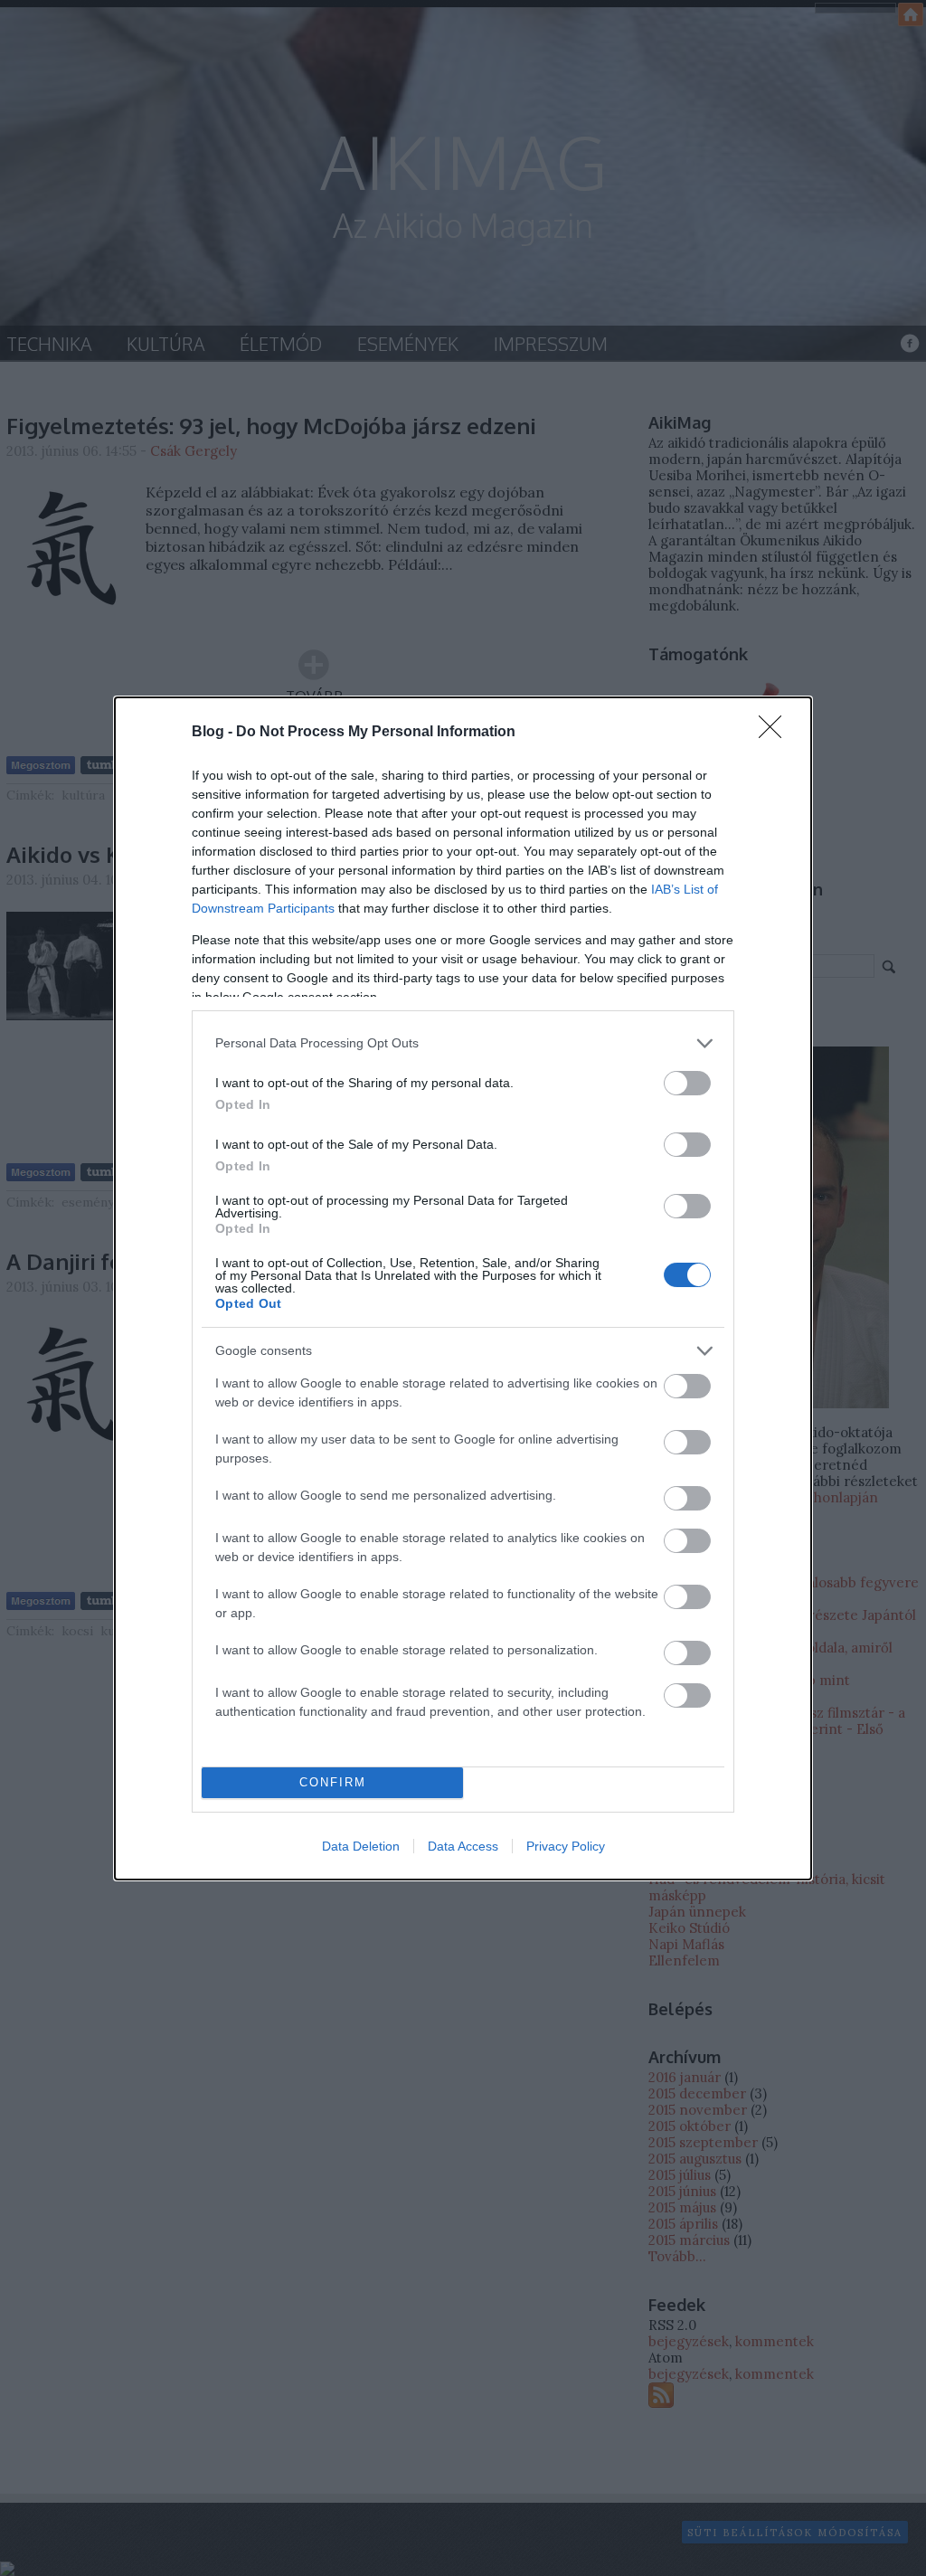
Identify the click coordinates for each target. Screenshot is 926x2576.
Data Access (463, 1846)
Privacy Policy (566, 1846)
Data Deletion (361, 1846)
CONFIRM (333, 1782)
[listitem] (463, 1043)
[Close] (776, 733)
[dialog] (463, 1288)
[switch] (687, 1083)
